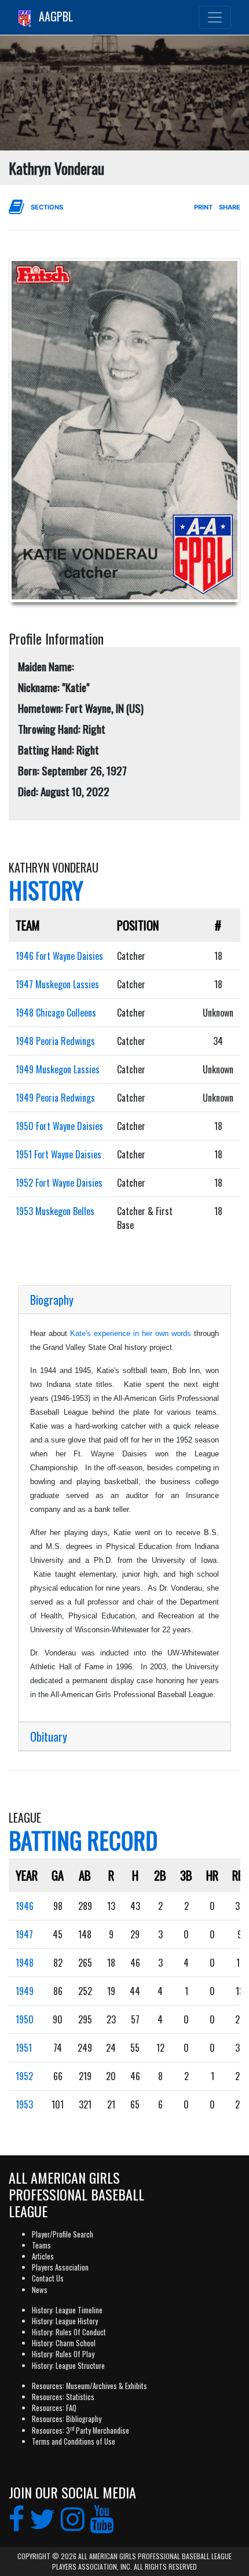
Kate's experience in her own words (131, 1333)
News (40, 2290)
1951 (24, 2048)
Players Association (60, 2267)
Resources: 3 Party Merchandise (80, 2430)
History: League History (65, 2321)
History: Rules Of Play (63, 2354)
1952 (24, 2076)
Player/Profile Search (63, 2234)
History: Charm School (64, 2343)
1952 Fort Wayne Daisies (59, 1183)
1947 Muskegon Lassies (57, 984)
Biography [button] (52, 1300)
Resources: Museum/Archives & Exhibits (89, 2386)
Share (230, 207)
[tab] (124, 1300)
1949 (25, 1991)
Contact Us (48, 2278)
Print (203, 207)
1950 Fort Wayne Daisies (59, 1126)
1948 (25, 1963)
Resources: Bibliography (67, 2419)
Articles (43, 2256)
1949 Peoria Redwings (55, 1098)
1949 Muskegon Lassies (58, 1069)
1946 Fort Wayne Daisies (59, 956)
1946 (25, 1906)
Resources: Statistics (63, 2397)
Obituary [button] (49, 1736)
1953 (24, 2104)
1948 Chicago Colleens (56, 1013)
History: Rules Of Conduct (69, 2332)
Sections (47, 207)
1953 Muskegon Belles (55, 1211)
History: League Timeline (67, 2310)
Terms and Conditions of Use (74, 2441)
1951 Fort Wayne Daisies (58, 1154)
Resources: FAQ (54, 2408)
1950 (25, 2019)
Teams (41, 2245)
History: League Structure (68, 2366)
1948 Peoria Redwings (55, 1041)
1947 (24, 1934)
